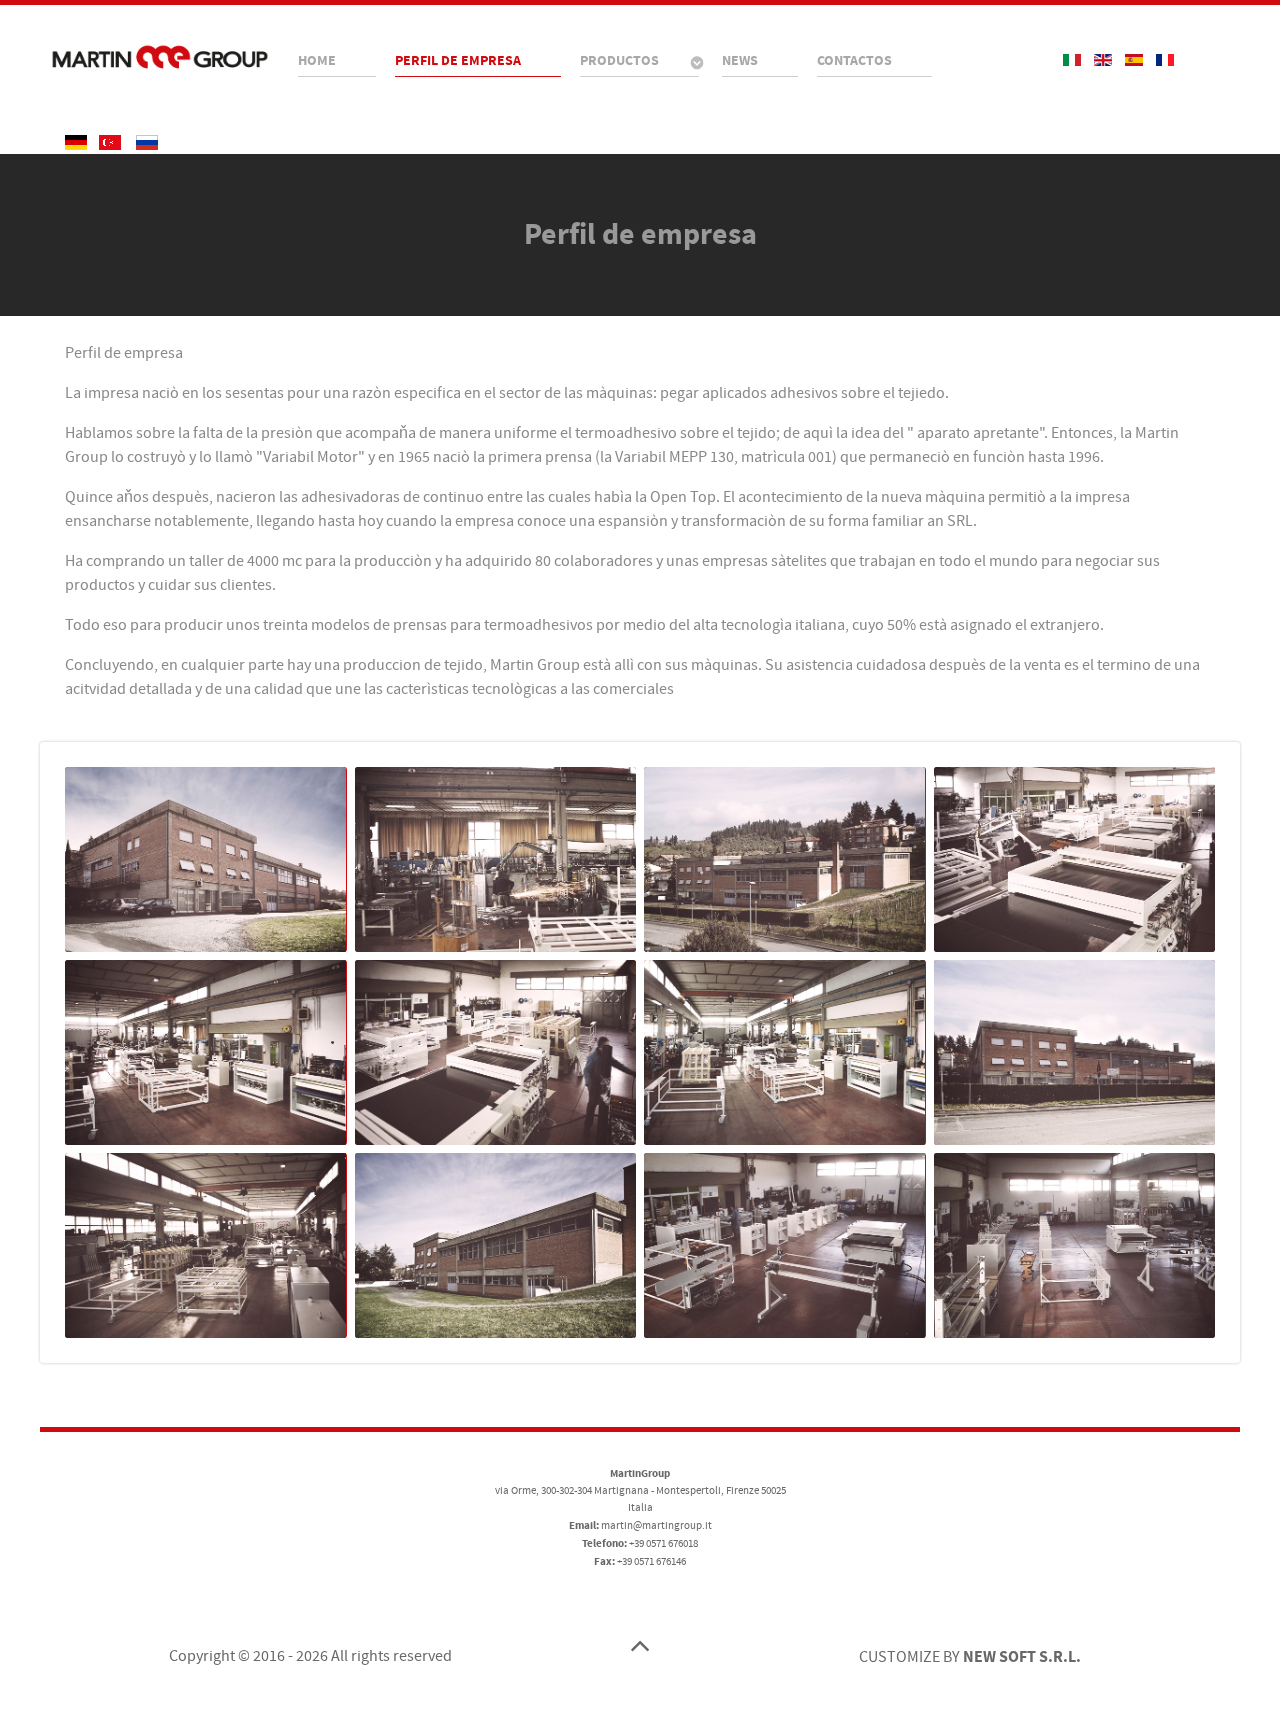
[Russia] (147, 142)
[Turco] (111, 142)
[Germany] (77, 142)
